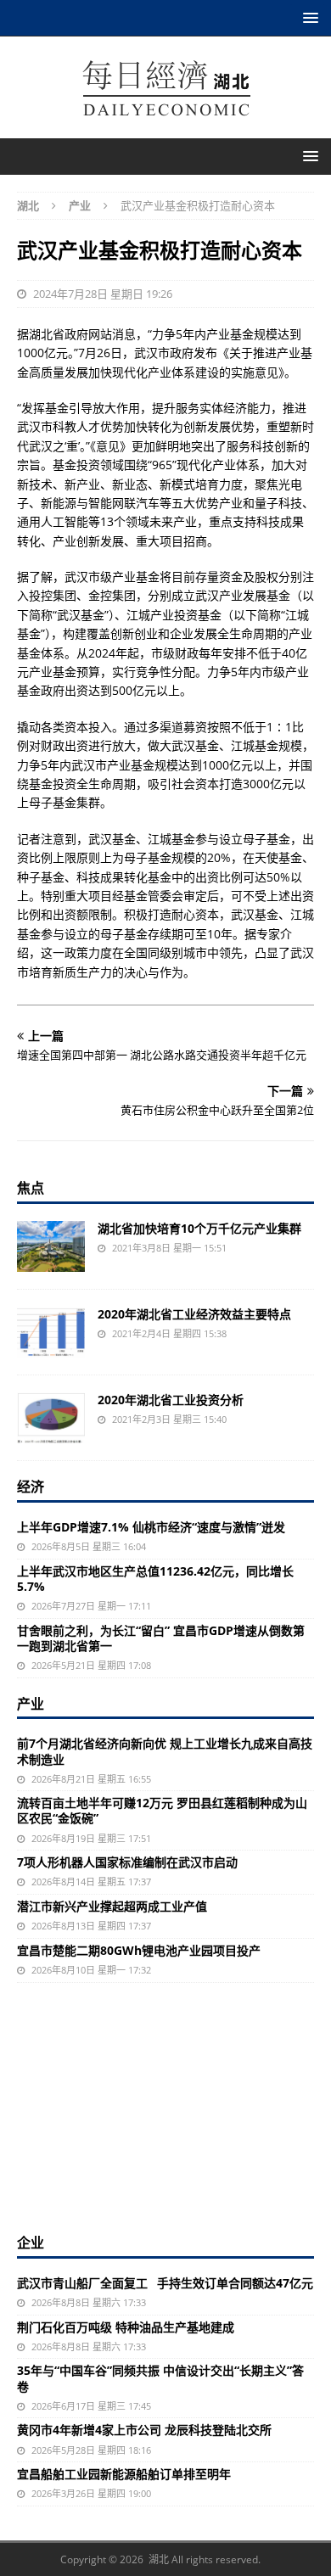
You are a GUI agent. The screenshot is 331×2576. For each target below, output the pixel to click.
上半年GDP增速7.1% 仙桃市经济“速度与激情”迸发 (151, 1527)
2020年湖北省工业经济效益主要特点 (194, 1314)
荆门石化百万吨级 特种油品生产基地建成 (126, 2327)
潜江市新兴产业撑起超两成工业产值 (112, 1906)
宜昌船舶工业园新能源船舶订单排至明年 (124, 2474)
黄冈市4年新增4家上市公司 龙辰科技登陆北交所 (144, 2430)
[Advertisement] (165, 2106)
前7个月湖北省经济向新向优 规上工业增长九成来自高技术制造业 (165, 1751)
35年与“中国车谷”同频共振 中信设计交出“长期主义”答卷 (160, 2378)
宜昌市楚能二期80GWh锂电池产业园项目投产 (139, 1950)
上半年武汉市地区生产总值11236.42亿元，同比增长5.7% (155, 1579)
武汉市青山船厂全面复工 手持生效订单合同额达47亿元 (165, 2283)
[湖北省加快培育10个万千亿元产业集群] (51, 1246)
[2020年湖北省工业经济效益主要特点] (51, 1332)
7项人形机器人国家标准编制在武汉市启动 (127, 1862)
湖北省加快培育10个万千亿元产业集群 (199, 1228)
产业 (31, 1704)
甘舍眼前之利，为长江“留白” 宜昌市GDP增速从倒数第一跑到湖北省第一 (161, 1638)
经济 (31, 1487)
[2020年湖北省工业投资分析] (51, 1418)
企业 (31, 2243)
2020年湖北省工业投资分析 (171, 1400)
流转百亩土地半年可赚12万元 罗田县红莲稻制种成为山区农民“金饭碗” (162, 1810)
